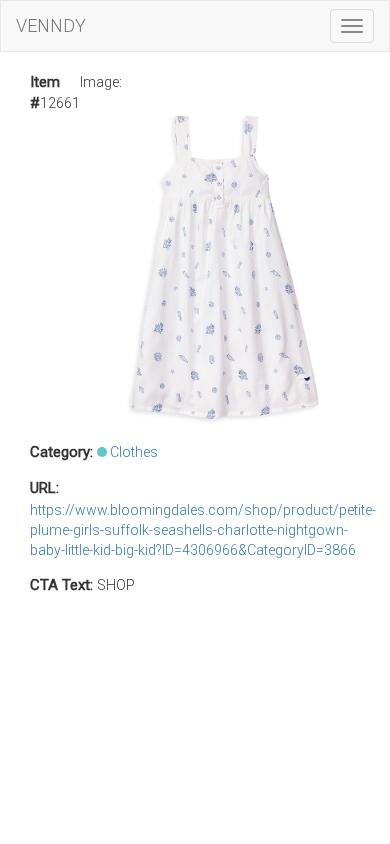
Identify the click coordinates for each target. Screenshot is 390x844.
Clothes (134, 452)
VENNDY (51, 25)
